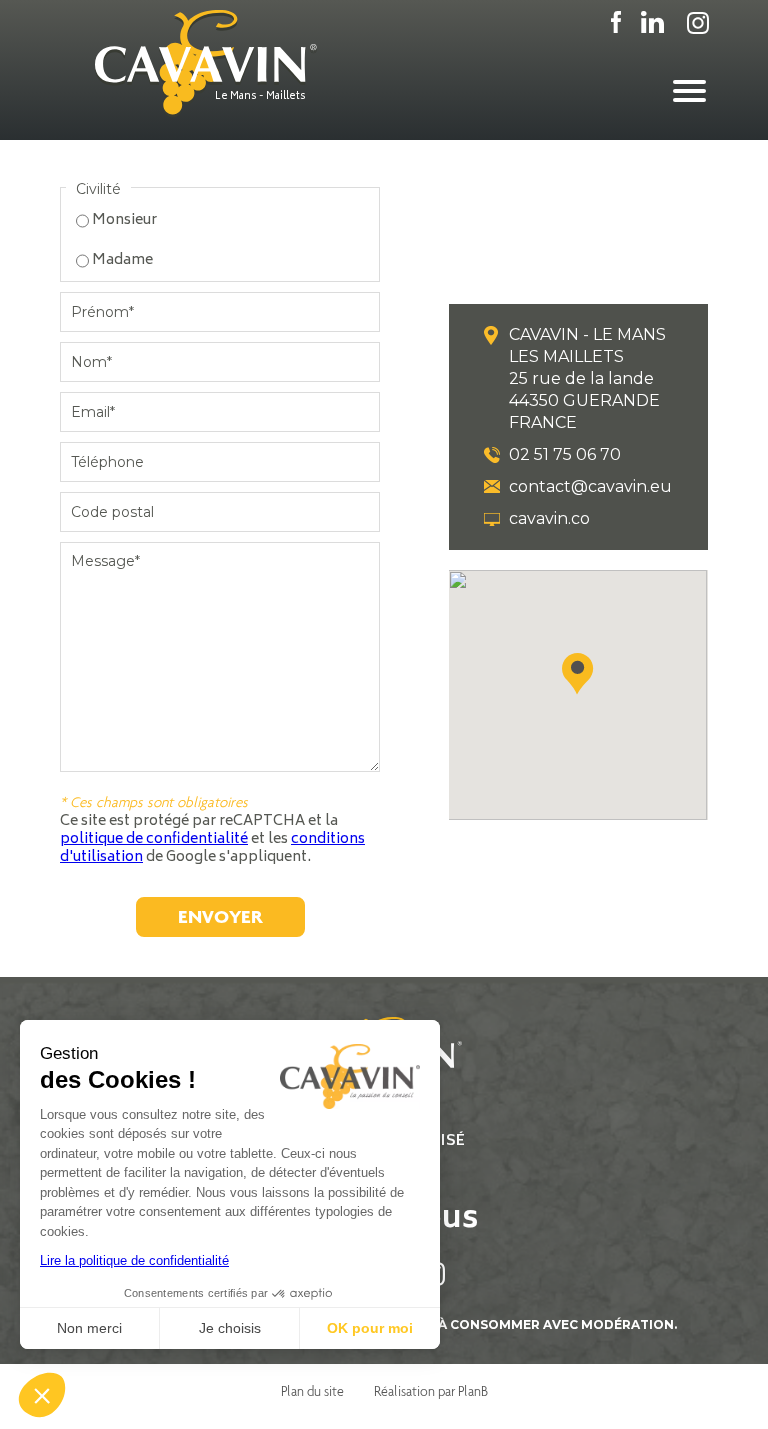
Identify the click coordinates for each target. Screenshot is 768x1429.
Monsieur (124, 220)
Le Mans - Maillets (260, 97)
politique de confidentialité (154, 839)
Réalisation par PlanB (431, 1391)
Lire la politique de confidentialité (134, 1260)
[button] (578, 674)
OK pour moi (370, 1328)
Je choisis (230, 1328)
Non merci (89, 1328)
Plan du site (312, 1391)
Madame (122, 260)
